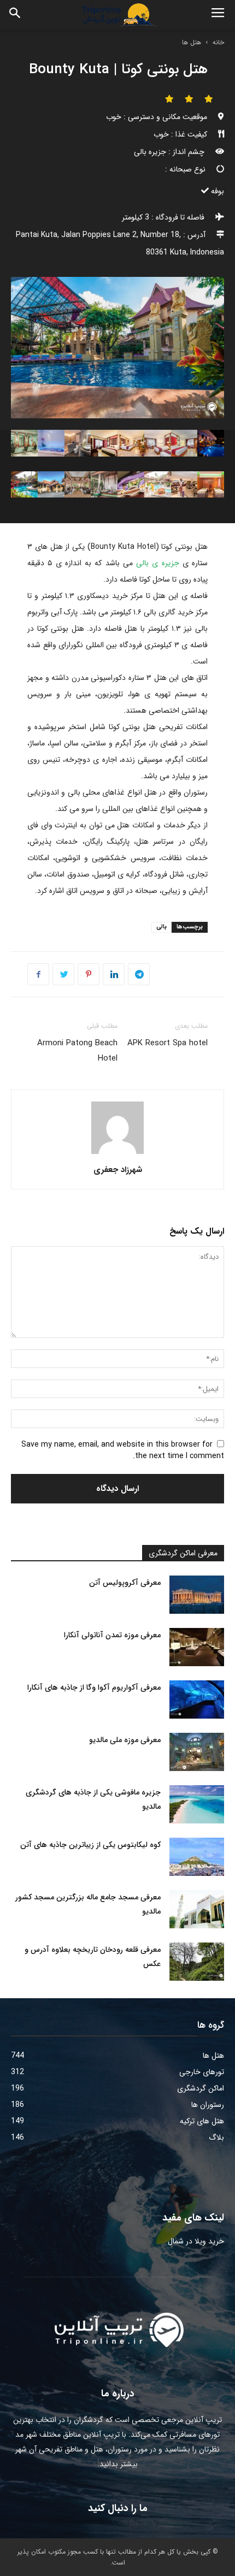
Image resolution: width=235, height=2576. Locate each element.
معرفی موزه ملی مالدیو (125, 1740)
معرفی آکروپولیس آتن (125, 1583)
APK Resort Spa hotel (168, 1043)
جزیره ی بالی (156, 563)
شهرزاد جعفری (118, 1170)
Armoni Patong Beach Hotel (77, 1051)
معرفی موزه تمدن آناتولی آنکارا (112, 1635)
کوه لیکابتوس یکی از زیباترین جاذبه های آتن (90, 1845)
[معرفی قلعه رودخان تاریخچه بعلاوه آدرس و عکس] (197, 1962)
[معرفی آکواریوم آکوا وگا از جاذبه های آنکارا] (197, 1699)
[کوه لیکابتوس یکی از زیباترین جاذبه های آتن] (197, 1857)
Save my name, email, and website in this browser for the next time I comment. (123, 1450)
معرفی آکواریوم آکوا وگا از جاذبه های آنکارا (94, 1687)
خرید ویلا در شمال (196, 2241)
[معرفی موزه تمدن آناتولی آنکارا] (197, 1647)
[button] (15, 15)
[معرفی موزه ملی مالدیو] (197, 1752)
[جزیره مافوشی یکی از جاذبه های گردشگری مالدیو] (197, 1804)
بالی (161, 927)
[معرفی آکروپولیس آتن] (197, 1595)
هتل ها (192, 42)
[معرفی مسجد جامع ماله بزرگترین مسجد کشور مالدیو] (197, 1909)
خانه (218, 42)
